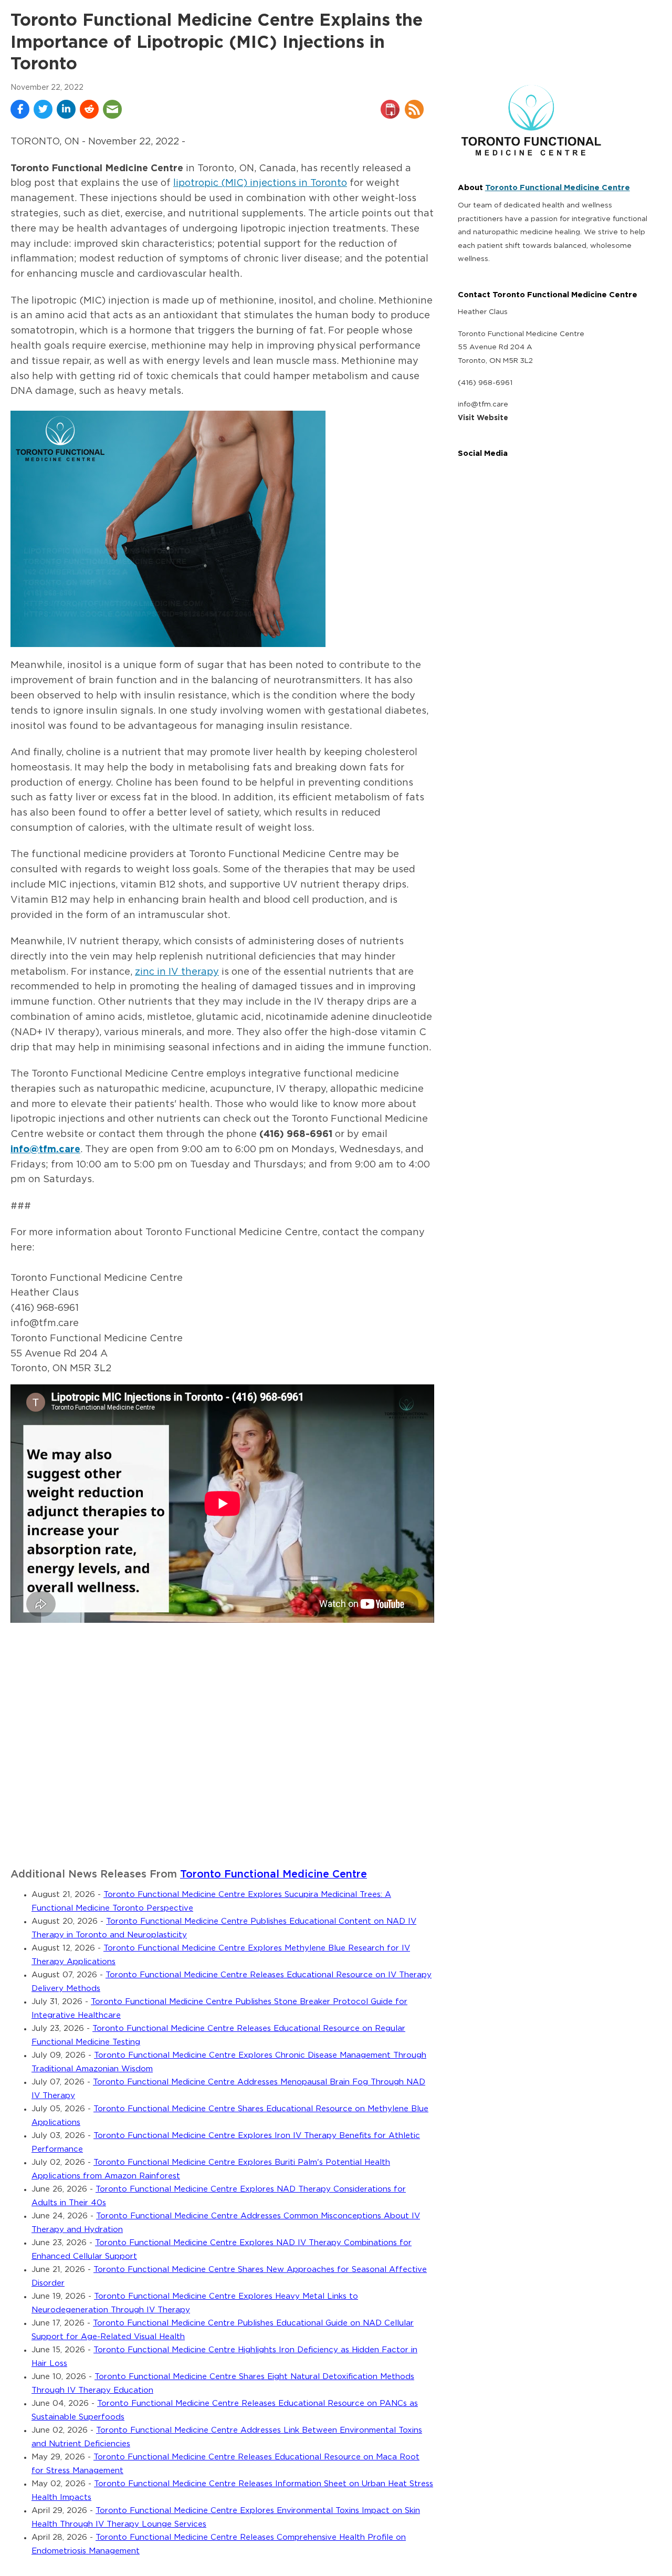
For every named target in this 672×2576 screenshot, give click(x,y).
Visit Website (483, 418)
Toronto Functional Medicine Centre (274, 1875)
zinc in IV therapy (177, 972)
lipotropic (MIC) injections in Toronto (260, 183)
